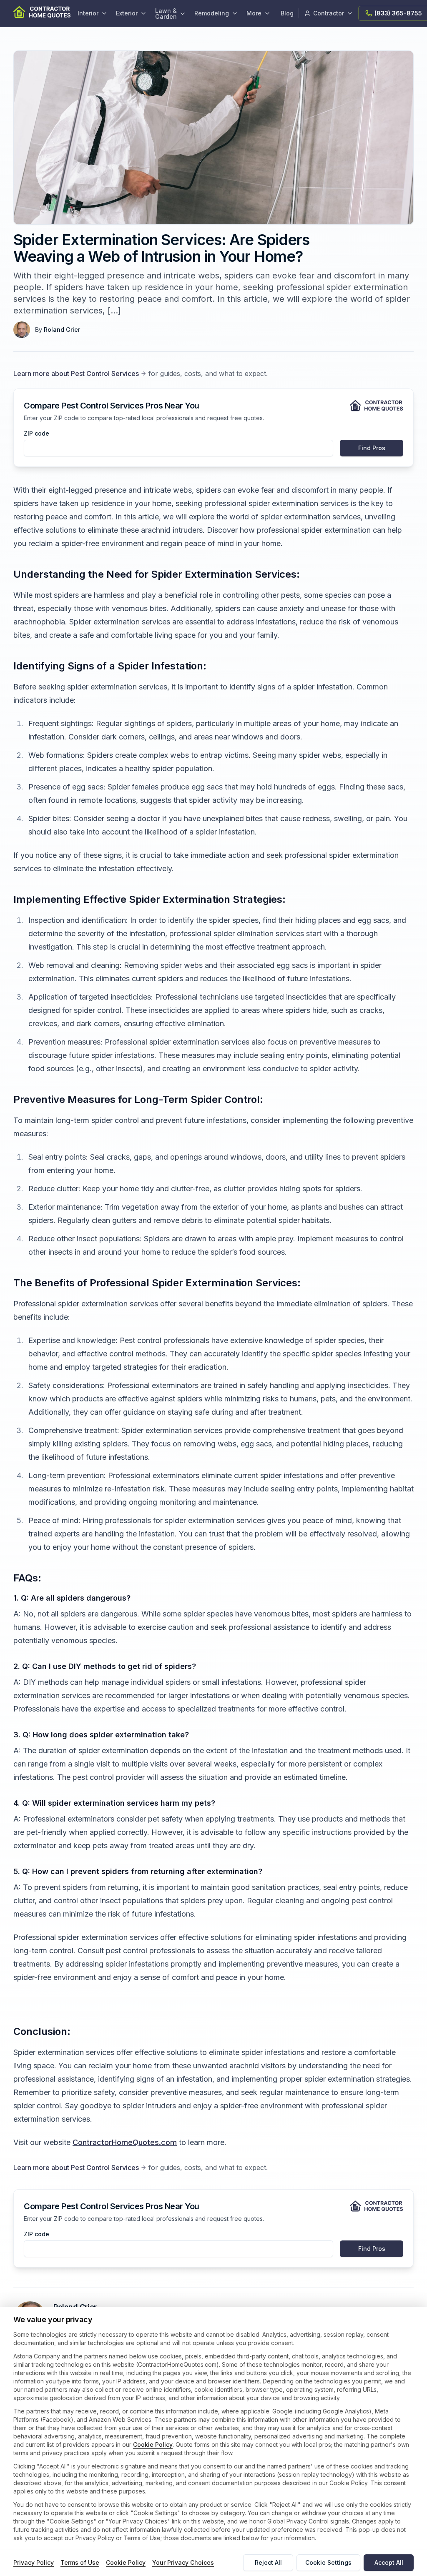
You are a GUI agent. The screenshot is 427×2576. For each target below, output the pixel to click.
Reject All (268, 2562)
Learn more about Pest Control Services (76, 373)
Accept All (389, 2562)
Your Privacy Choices (183, 2562)
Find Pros (372, 448)
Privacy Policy (34, 2562)
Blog (287, 13)
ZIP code (36, 434)
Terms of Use (80, 2562)
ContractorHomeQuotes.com (125, 2142)
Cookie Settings (328, 2562)
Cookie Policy (153, 2444)
